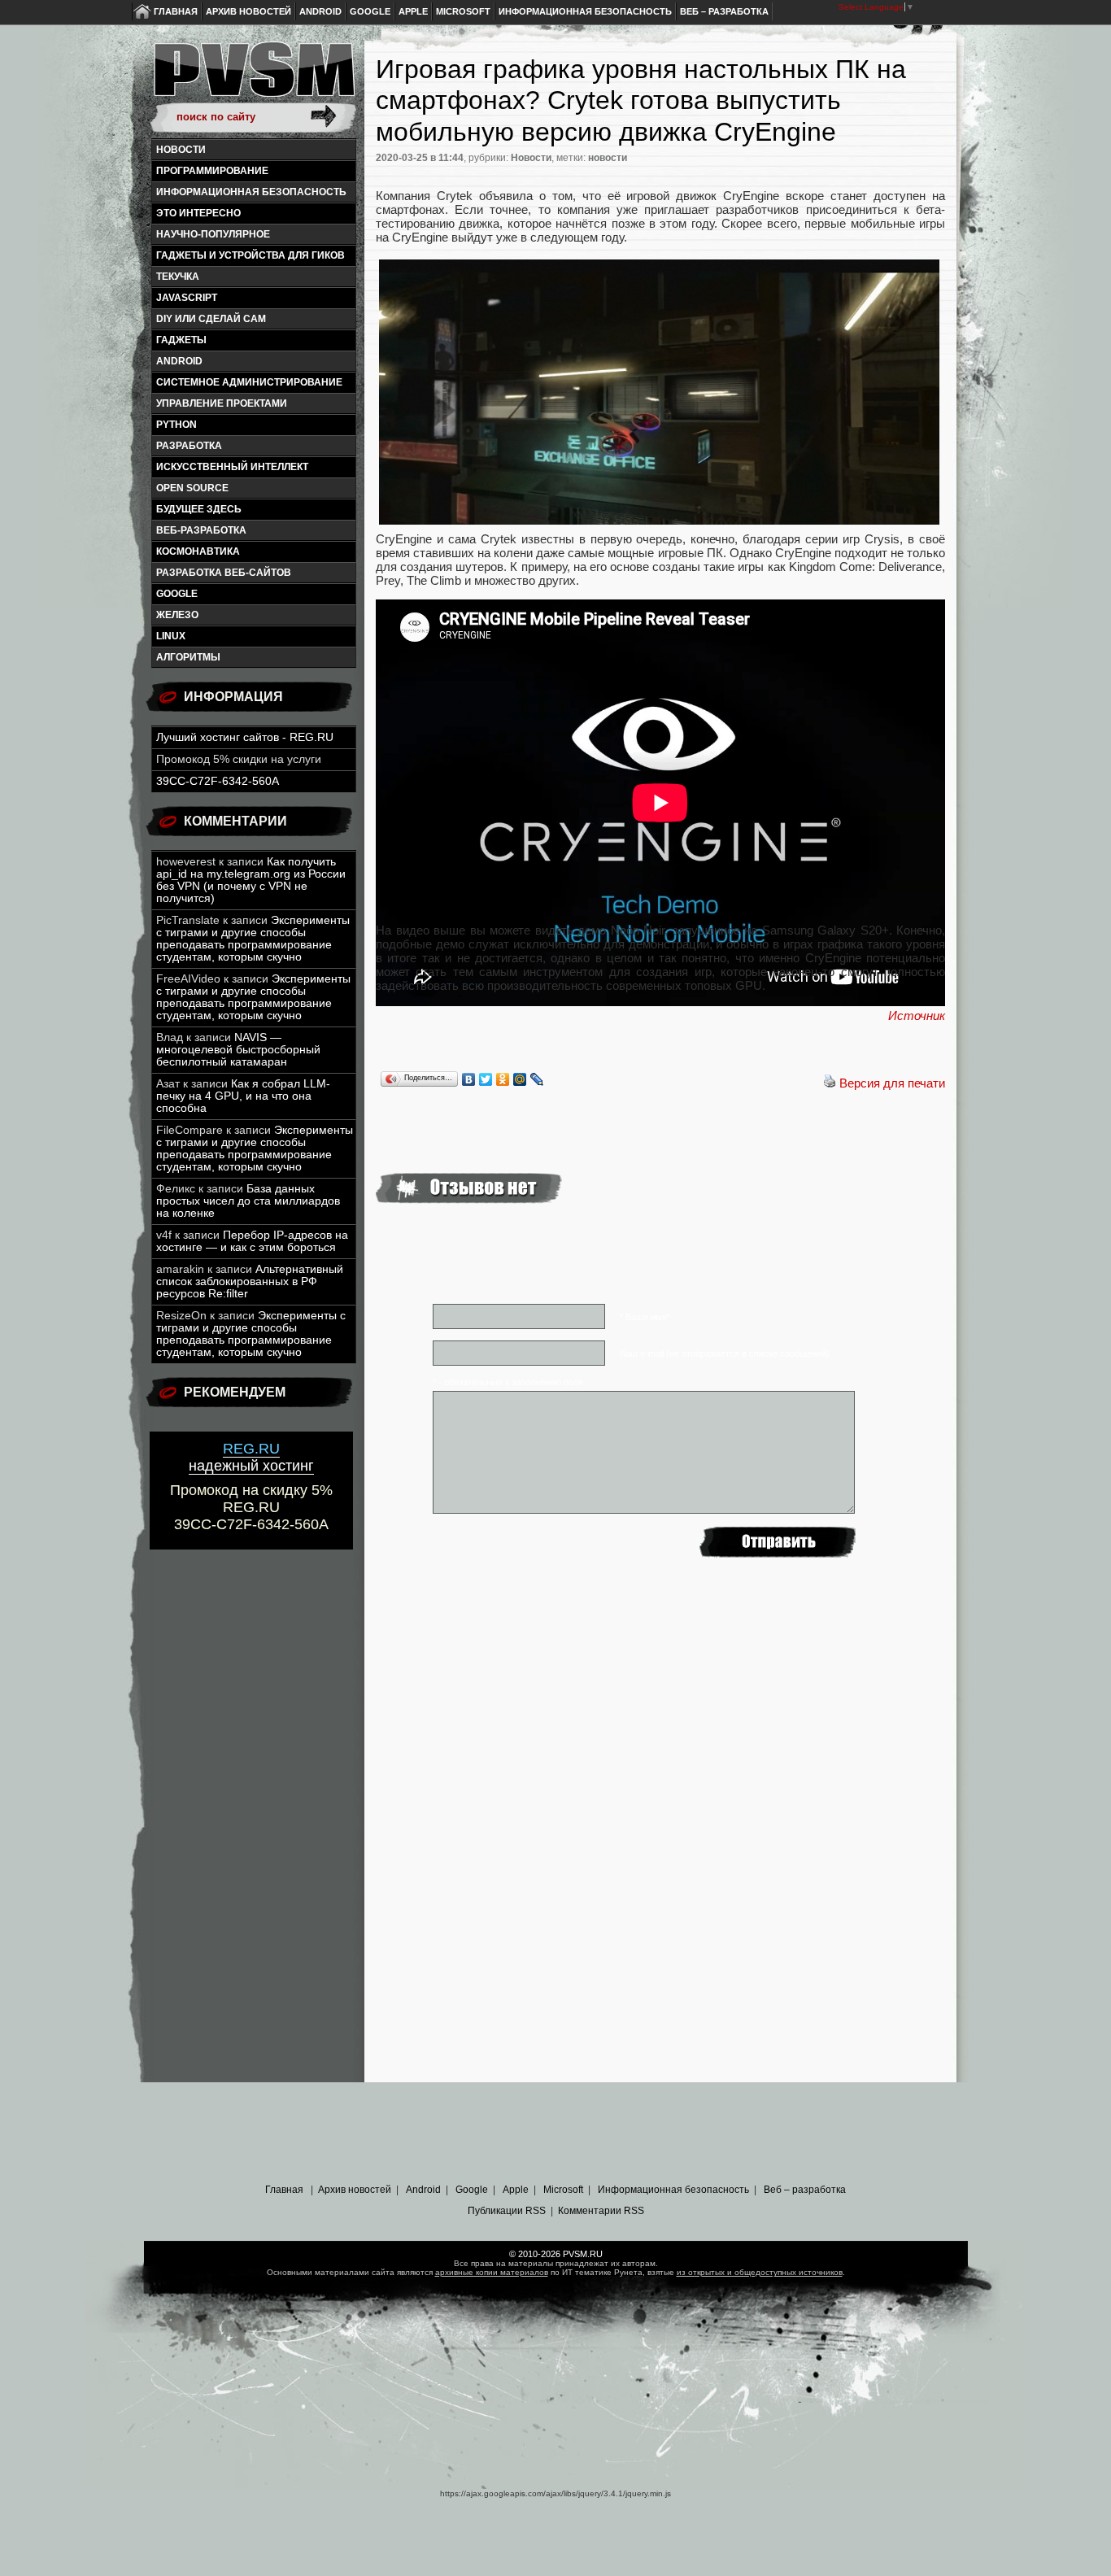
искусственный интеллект (232, 467)
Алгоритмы (188, 657)
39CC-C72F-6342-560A (218, 781)
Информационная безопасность (585, 11)
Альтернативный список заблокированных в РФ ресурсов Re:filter (250, 1281)
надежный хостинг (251, 1457)
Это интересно (198, 213)
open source (192, 488)
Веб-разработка (201, 530)
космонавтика (198, 551)
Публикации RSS (507, 2211)
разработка (189, 446)
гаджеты (181, 340)
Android (320, 11)
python (176, 425)
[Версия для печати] (830, 1083)
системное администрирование (249, 382)
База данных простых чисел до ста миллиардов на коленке (248, 1201)
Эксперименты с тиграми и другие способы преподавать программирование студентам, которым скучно (253, 939)
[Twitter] (486, 1079)
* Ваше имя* (645, 1317)
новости (608, 158)
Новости (181, 150)
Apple (413, 11)
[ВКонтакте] (469, 1079)
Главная (176, 11)
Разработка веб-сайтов (224, 573)
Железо (177, 615)
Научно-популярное (213, 234)
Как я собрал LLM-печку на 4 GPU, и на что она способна (243, 1096)
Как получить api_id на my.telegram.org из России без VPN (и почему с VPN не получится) (251, 880)
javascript (187, 298)
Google (370, 11)
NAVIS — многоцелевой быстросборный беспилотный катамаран (238, 1050)
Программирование (212, 171)
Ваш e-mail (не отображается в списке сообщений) (725, 1353)
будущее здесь (199, 509)
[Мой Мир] (520, 1079)
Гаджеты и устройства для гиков (251, 255)
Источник (917, 1016)
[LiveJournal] (537, 1079)
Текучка (178, 277)
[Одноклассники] (503, 1079)
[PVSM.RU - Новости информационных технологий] (253, 77)
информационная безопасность (251, 192)
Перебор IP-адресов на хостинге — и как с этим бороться (252, 1241)
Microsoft (463, 11)
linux (171, 636)
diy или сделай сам (211, 319)
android (179, 361)
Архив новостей (248, 11)
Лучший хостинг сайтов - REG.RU (245, 737)
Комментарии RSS (601, 2211)
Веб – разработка (724, 11)
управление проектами (222, 403)
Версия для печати (892, 1083)
